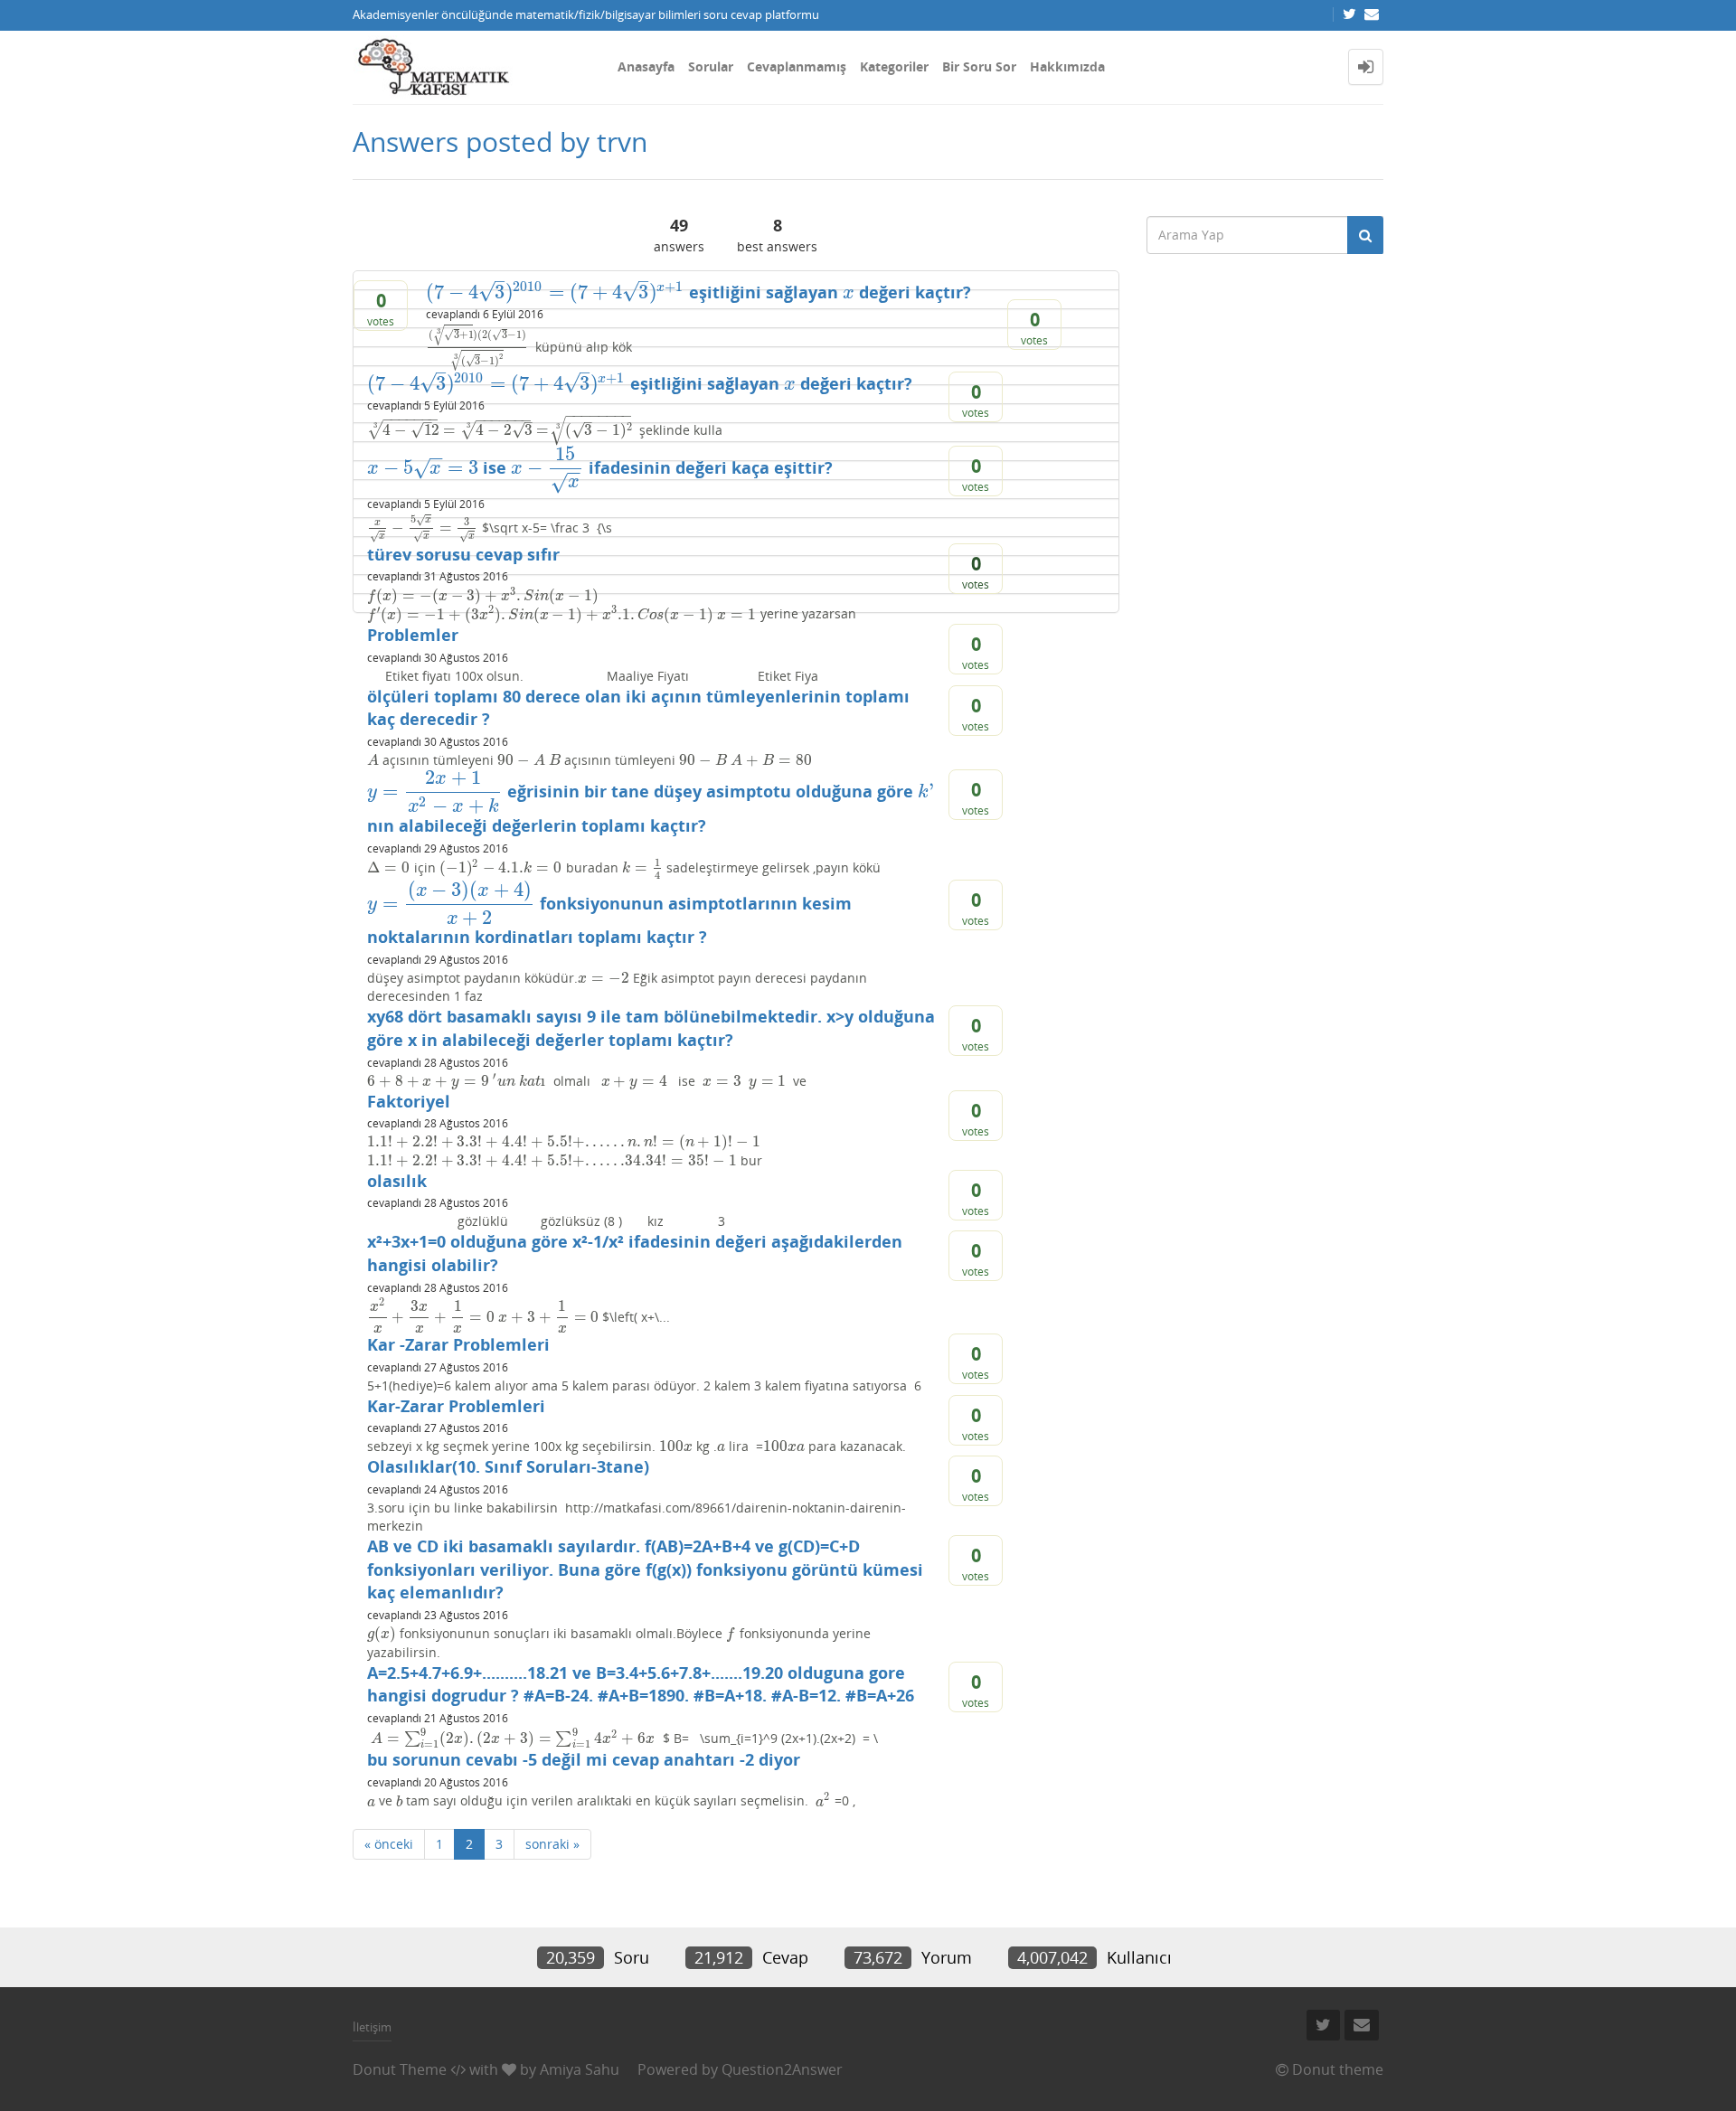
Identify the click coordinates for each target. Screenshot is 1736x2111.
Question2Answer (782, 2069)
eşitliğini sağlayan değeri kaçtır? (698, 292)
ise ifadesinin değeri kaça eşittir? (600, 467)
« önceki (389, 1844)
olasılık (397, 1181)
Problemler (413, 635)
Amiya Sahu (580, 2069)
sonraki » (552, 1844)
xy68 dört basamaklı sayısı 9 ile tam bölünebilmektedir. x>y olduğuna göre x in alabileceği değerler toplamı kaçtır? (651, 1028)
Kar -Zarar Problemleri (458, 1344)
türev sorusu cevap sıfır (463, 554)
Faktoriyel (409, 1101)
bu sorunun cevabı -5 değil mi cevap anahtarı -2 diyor (584, 1759)
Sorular (711, 66)
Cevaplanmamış (797, 66)
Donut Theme (400, 2069)
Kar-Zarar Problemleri (456, 1406)
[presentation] (555, 292)
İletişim (372, 2027)
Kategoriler (894, 66)
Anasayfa (646, 66)
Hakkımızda (1067, 66)
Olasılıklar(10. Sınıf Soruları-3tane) (508, 1466)
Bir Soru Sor (979, 66)
